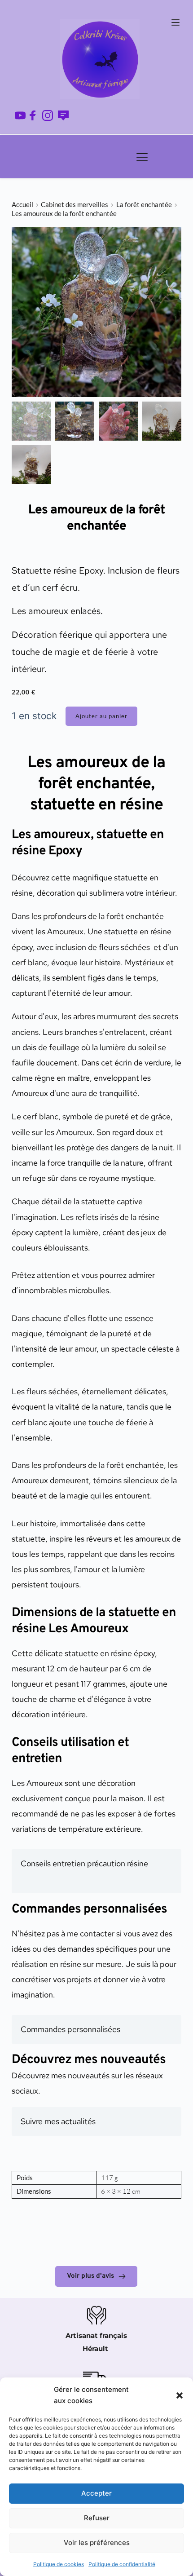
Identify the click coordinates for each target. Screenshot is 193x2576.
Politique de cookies (59, 2564)
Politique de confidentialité (122, 2564)
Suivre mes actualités (58, 2121)
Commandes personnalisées (70, 2029)
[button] (180, 2395)
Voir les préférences (97, 2543)
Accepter (96, 2493)
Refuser (97, 2518)
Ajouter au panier (101, 716)
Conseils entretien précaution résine (84, 1863)
